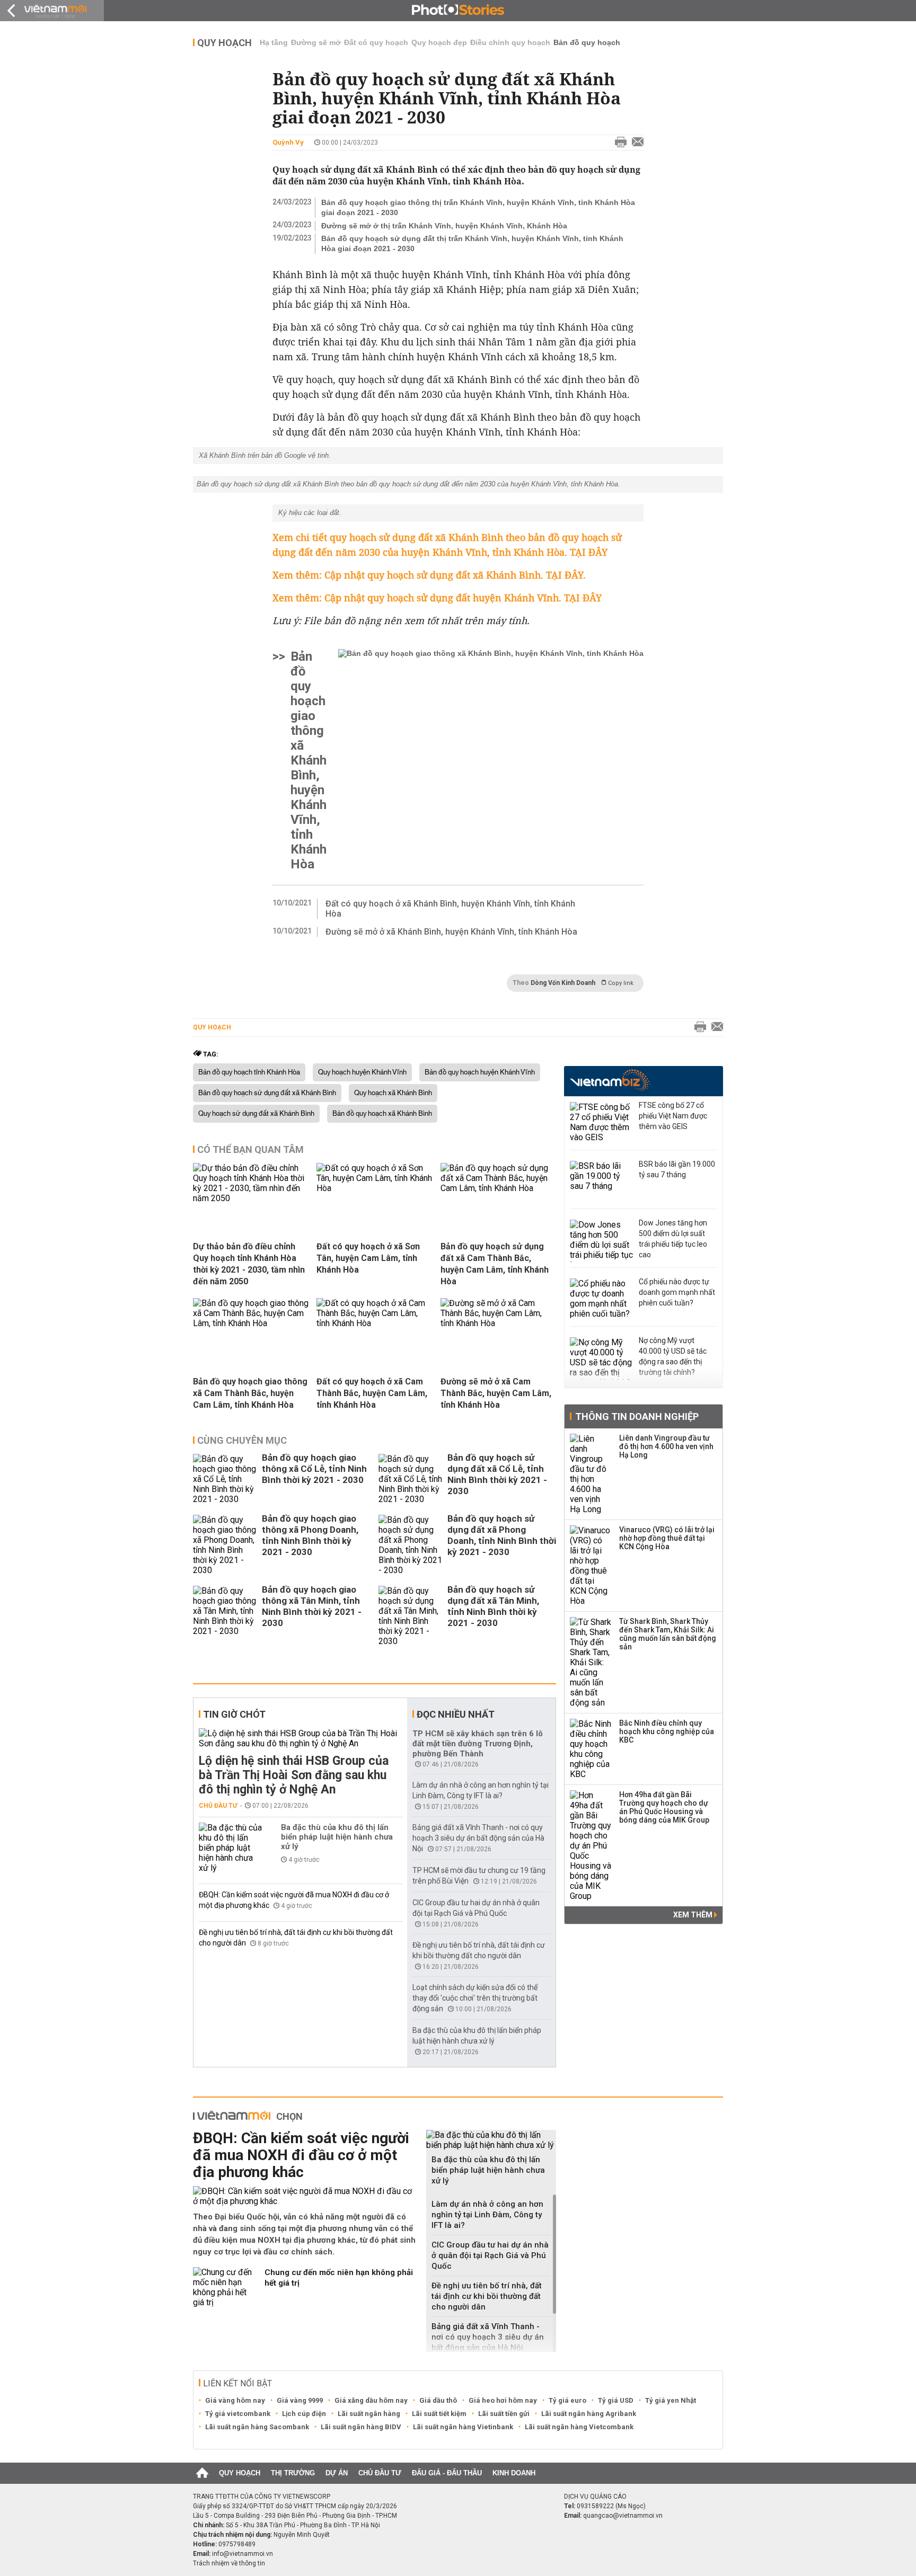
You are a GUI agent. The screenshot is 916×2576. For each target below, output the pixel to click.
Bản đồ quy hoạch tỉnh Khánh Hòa (249, 1072)
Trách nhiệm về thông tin (229, 2563)
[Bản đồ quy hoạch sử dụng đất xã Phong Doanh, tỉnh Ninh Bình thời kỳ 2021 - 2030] (410, 1545)
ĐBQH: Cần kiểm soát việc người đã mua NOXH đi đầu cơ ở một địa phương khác (301, 2155)
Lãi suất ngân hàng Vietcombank (579, 2427)
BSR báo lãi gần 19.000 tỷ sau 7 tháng (677, 1169)
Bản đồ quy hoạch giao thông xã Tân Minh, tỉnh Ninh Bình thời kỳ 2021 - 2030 (312, 1606)
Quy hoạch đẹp (439, 42)
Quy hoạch (224, 43)
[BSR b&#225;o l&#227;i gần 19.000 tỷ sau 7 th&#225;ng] (602, 1182)
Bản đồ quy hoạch (587, 42)
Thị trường (293, 2473)
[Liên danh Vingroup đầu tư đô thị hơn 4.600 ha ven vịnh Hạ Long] (591, 1474)
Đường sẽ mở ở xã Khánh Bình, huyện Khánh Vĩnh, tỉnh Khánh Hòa (451, 932)
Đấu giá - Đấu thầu (447, 2473)
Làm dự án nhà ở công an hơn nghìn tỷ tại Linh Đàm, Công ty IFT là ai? (487, 2215)
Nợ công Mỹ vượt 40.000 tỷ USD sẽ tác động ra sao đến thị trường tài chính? (673, 1356)
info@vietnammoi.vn (243, 2554)
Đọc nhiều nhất (456, 1714)
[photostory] (458, 11)
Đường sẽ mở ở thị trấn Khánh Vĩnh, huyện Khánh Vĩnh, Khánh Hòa (444, 226)
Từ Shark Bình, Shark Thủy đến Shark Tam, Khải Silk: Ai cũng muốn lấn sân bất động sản (668, 1634)
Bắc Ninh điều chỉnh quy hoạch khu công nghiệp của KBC (667, 1731)
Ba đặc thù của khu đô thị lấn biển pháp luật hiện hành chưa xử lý (337, 1837)
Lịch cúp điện (304, 2414)
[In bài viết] (618, 143)
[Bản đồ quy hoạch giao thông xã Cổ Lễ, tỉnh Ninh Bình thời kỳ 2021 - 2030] (225, 1479)
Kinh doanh (514, 2473)
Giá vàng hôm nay (235, 2400)
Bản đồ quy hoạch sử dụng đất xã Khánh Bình (267, 1093)
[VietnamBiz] (610, 1080)
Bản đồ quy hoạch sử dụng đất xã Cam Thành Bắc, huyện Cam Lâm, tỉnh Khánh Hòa (495, 1264)
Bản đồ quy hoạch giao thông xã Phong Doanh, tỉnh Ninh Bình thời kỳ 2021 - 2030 (310, 1535)
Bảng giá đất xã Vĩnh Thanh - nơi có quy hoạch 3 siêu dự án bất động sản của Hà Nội (478, 1838)
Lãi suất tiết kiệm (439, 2414)
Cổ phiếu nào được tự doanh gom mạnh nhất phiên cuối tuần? (677, 1292)
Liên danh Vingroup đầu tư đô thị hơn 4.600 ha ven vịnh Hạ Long (666, 1446)
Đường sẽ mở (316, 42)
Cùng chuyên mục (242, 1440)
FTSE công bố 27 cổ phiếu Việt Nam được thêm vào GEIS (673, 1116)
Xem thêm (694, 1915)
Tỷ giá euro (567, 2400)
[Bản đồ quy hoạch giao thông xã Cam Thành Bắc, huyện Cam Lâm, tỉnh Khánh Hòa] (251, 1323)
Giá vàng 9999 (300, 2400)
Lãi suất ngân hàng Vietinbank (463, 2427)
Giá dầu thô (438, 2400)
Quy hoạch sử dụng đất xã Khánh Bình (256, 1114)
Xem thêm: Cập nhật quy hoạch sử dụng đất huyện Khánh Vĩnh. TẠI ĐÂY (437, 598)
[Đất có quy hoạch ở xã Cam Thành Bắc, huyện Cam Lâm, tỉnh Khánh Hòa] (374, 1323)
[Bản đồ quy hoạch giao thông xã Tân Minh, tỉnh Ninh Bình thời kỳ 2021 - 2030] (225, 1616)
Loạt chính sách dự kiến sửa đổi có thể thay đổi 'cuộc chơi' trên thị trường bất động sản (475, 1998)
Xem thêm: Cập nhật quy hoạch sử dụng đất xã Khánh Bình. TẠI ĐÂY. (429, 575)
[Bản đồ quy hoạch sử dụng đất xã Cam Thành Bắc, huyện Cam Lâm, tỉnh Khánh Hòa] (498, 1188)
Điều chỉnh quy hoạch (510, 42)
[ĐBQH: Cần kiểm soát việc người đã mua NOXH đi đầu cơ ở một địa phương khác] (306, 2196)
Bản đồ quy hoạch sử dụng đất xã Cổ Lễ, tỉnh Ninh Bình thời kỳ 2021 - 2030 (497, 1474)
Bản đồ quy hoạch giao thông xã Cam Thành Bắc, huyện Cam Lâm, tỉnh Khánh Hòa (250, 1393)
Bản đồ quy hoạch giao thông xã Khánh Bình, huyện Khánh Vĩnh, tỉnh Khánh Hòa (309, 760)
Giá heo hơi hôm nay (503, 2400)
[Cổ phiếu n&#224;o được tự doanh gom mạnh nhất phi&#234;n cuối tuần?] (602, 1300)
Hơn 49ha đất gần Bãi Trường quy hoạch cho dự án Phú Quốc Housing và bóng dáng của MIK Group (664, 1807)
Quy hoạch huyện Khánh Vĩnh (362, 1072)
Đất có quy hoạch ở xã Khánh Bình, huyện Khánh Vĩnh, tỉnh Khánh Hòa (450, 909)
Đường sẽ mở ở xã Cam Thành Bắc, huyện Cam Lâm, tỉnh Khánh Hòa (496, 1393)
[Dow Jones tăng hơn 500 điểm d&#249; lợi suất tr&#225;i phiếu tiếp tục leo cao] (602, 1241)
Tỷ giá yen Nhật (671, 2400)
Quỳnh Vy (288, 142)
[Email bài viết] (635, 143)
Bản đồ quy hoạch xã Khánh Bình (382, 1114)
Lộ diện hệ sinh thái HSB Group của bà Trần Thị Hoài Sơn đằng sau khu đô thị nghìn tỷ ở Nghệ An (294, 1775)
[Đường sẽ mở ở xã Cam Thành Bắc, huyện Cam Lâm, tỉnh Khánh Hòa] (498, 1323)
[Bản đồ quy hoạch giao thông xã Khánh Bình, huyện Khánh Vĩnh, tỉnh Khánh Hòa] (491, 760)
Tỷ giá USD (616, 2400)
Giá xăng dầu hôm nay (371, 2400)
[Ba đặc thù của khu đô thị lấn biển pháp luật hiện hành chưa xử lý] (231, 1848)
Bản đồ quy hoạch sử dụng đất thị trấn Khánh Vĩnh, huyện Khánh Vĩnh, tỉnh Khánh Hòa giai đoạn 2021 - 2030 (472, 243)
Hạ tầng (274, 42)
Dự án (337, 2473)
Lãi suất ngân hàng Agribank (589, 2414)
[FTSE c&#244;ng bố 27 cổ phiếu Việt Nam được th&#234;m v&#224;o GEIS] (602, 1123)
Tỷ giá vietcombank (238, 2414)
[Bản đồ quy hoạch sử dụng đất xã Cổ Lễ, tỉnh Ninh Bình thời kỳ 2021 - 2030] (410, 1479)
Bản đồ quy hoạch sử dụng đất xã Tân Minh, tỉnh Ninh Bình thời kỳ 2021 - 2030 (493, 1606)
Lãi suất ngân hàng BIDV (361, 2427)
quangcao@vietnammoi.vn (623, 2516)
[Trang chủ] (202, 2473)
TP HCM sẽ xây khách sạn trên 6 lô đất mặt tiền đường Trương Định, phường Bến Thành (478, 1744)
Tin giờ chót (234, 1714)
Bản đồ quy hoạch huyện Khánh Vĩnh (480, 1072)
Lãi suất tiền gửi (504, 2414)
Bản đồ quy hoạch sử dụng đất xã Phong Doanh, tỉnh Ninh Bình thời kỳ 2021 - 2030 (502, 1535)
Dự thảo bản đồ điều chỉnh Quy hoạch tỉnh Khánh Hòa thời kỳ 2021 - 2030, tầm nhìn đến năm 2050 (249, 1264)
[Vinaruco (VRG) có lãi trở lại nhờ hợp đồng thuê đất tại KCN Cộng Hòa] (591, 1566)
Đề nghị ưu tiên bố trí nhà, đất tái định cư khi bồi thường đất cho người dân (487, 2296)
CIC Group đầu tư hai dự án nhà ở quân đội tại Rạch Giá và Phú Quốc (490, 2255)
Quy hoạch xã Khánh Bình (393, 1093)
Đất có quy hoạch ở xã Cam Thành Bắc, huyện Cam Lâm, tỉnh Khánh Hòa (372, 1393)
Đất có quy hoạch (376, 42)
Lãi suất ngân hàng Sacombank (257, 2427)
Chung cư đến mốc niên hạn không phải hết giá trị (339, 2278)
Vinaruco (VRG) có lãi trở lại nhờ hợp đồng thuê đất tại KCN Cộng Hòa (667, 1538)
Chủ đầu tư (218, 1806)
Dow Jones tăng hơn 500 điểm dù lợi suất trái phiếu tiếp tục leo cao (673, 1239)
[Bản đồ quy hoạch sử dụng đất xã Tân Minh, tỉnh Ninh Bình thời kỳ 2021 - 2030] (410, 1616)
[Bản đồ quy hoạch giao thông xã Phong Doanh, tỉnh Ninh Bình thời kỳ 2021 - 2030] (225, 1545)
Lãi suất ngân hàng (369, 2414)
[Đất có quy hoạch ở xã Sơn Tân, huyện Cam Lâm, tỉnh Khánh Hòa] (374, 1188)
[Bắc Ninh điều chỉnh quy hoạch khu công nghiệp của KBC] (591, 1749)
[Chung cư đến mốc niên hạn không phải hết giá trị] (225, 2287)
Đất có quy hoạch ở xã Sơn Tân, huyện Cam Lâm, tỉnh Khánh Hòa (368, 1258)
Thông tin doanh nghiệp (637, 1416)
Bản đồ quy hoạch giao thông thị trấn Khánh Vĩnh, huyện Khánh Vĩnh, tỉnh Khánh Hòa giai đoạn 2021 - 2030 (478, 207)
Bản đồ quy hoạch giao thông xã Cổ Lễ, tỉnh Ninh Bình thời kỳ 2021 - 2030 (314, 1469)
